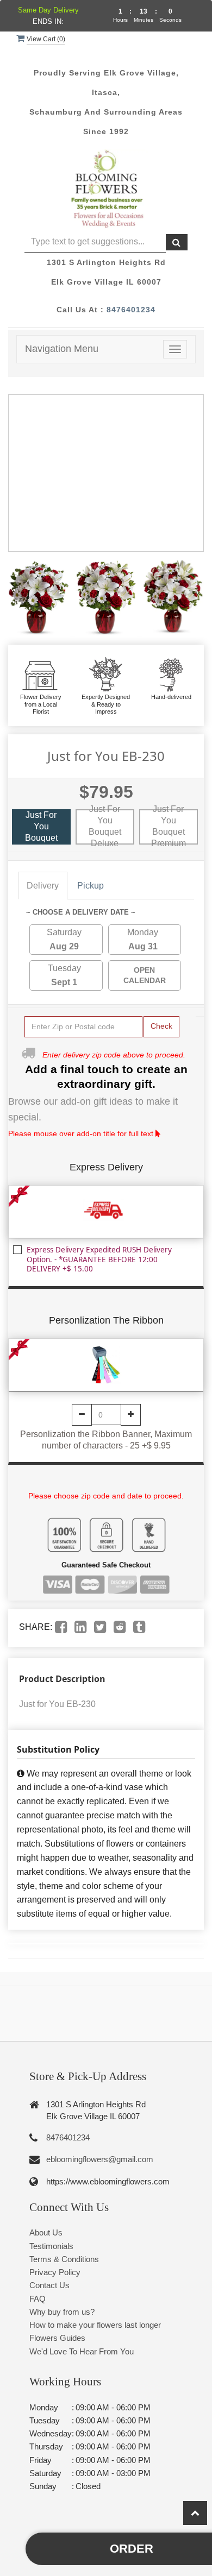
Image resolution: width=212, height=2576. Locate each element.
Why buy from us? (62, 2312)
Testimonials (51, 2246)
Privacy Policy (55, 2272)
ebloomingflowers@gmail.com (100, 2159)
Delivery (43, 886)
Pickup (91, 886)
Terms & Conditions (64, 2259)
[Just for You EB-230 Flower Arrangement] (39, 599)
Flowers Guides (57, 2338)
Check (161, 1026)
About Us (46, 2232)
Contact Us (49, 2285)
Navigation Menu (62, 349)
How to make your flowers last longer (95, 2325)
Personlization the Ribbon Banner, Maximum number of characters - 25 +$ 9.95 (106, 1440)
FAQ (38, 2299)
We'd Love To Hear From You (82, 2351)
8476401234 (131, 310)
